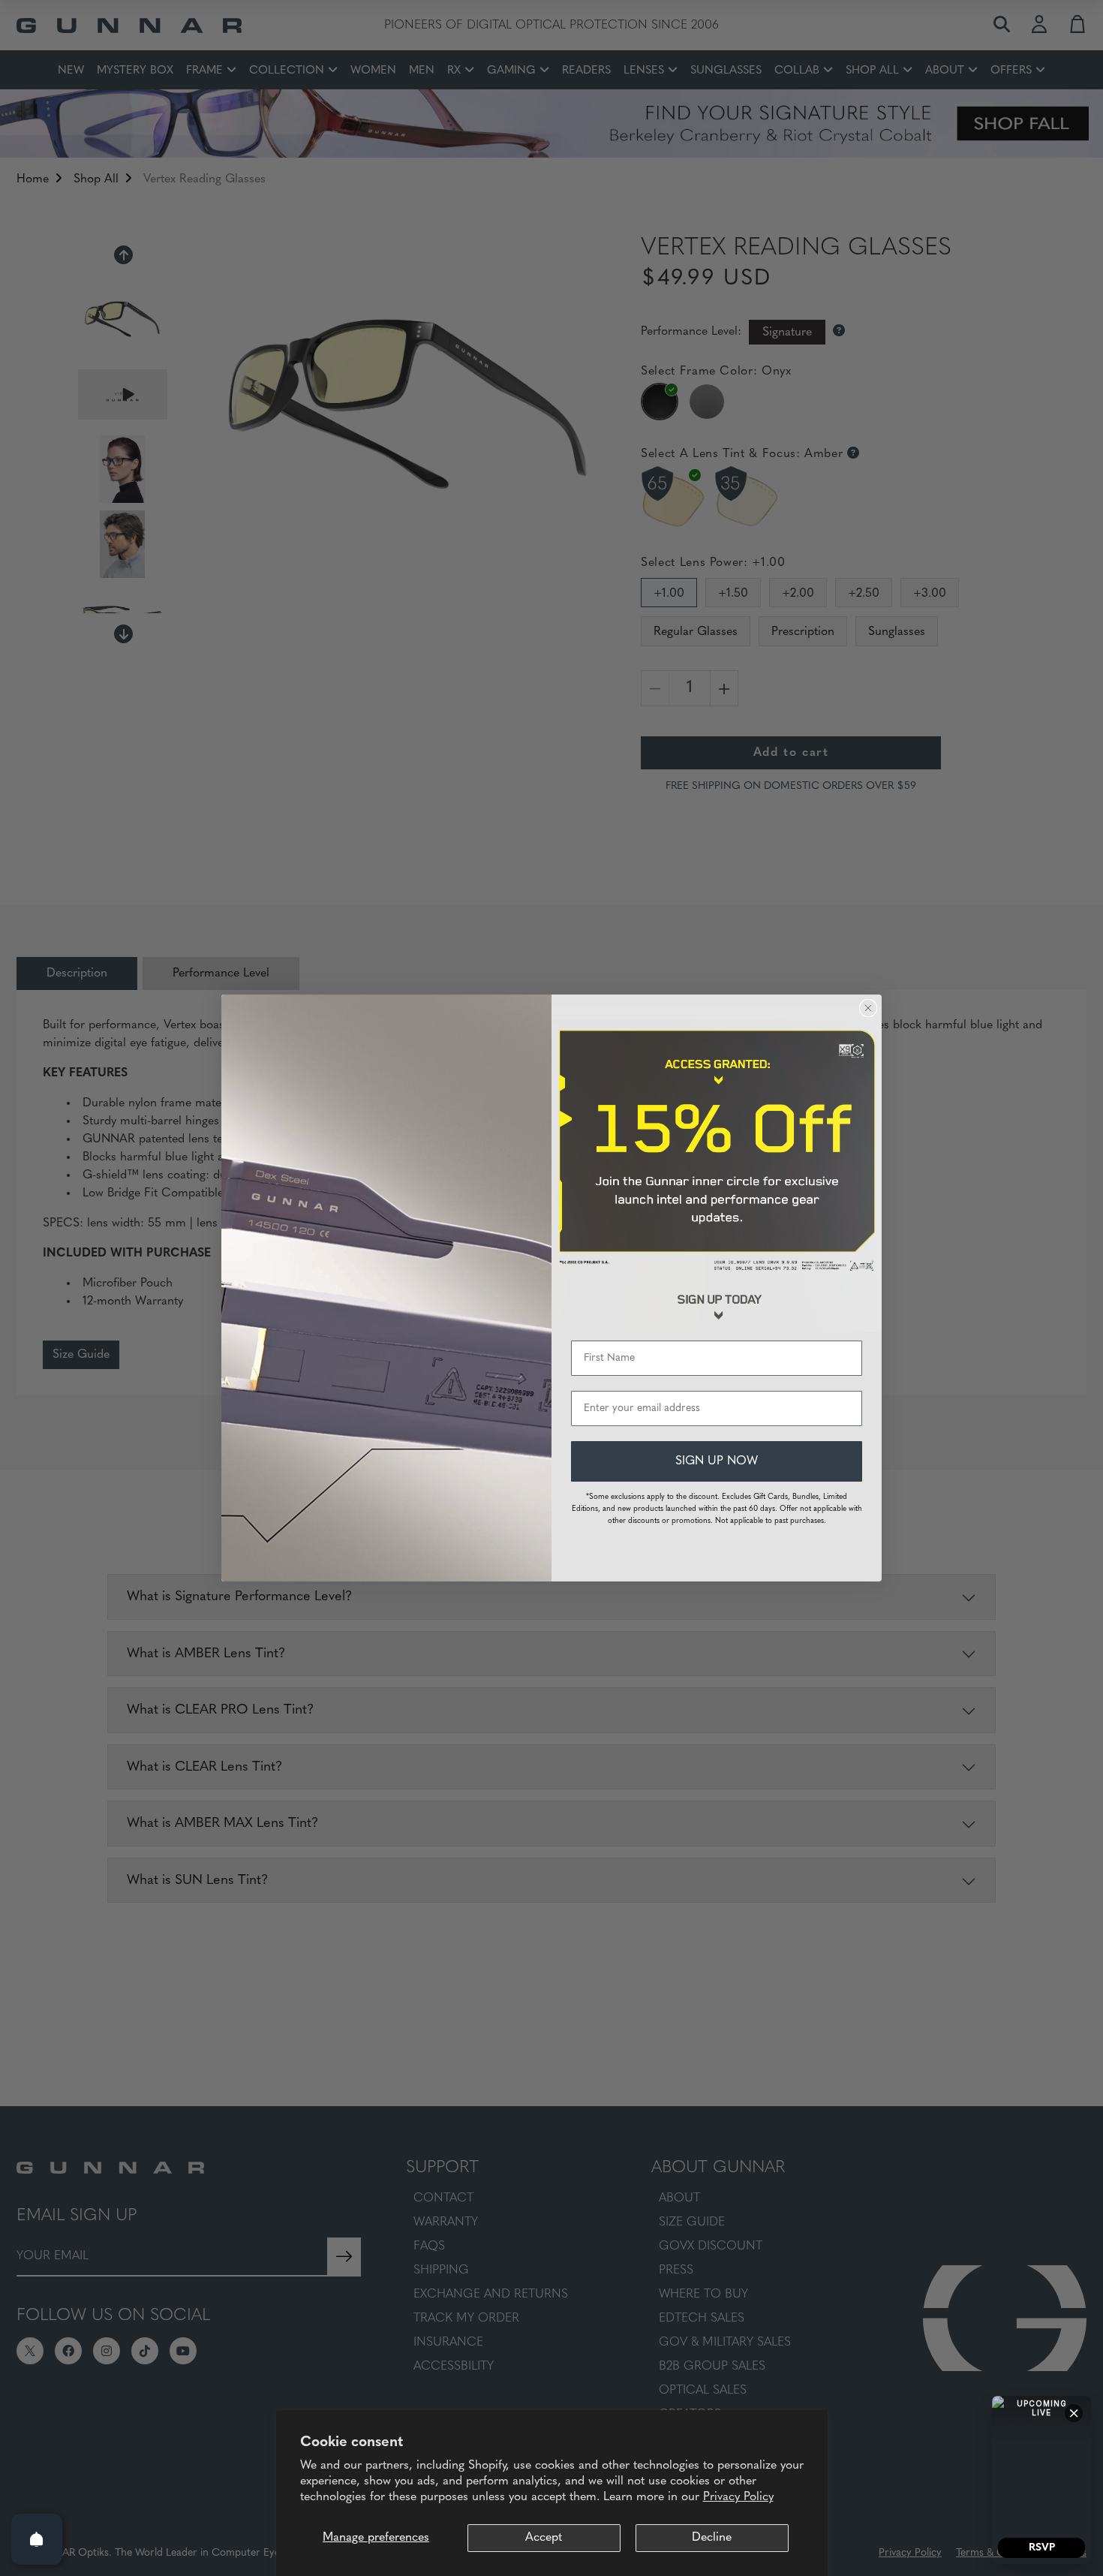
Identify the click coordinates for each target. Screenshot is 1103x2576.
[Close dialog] (868, 1008)
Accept (544, 2538)
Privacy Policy (738, 2497)
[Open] (37, 2539)
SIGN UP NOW (717, 1461)
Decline (712, 2538)
